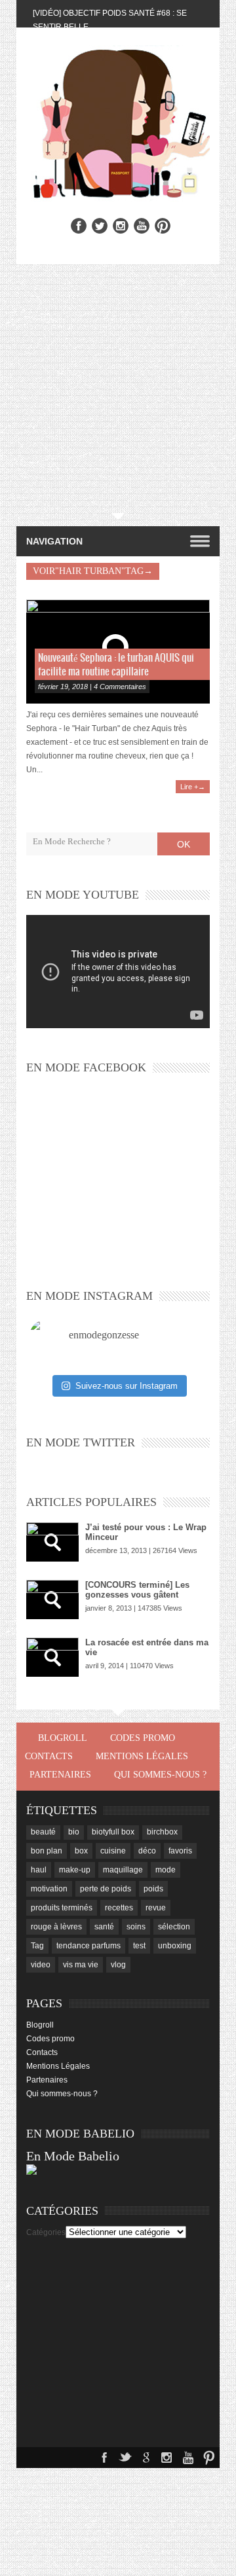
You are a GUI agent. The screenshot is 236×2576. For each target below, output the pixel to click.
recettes (119, 1908)
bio (74, 1832)
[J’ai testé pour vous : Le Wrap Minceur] (52, 1542)
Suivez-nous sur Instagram (127, 1386)
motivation (49, 1889)
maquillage (123, 1870)
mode (166, 1870)
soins (136, 1927)
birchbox (162, 1832)
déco (147, 1851)
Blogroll (63, 1738)
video (41, 1965)
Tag (37, 1946)
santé (104, 1927)
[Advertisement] (118, 389)
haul (39, 1870)
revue (156, 1908)
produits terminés (62, 1908)
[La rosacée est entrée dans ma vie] (52, 1657)
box (81, 1851)
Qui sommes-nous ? (160, 1775)
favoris (180, 1851)
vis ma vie (81, 1965)
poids (153, 1889)
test (139, 1946)
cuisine (113, 1851)
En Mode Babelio (73, 2156)
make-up (75, 1870)
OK (184, 844)
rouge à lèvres (56, 1927)
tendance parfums (88, 1946)
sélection (174, 1927)
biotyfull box (113, 1832)
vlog (118, 1965)
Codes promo (143, 1738)
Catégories (46, 2232)
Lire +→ (193, 787)
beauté (43, 1832)
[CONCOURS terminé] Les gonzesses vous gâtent (137, 1590)
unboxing (175, 1946)
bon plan (47, 1851)
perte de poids (106, 1889)
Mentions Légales (142, 1756)
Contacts (49, 1756)
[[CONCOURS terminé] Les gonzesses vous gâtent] (52, 1600)
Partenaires (60, 1775)
